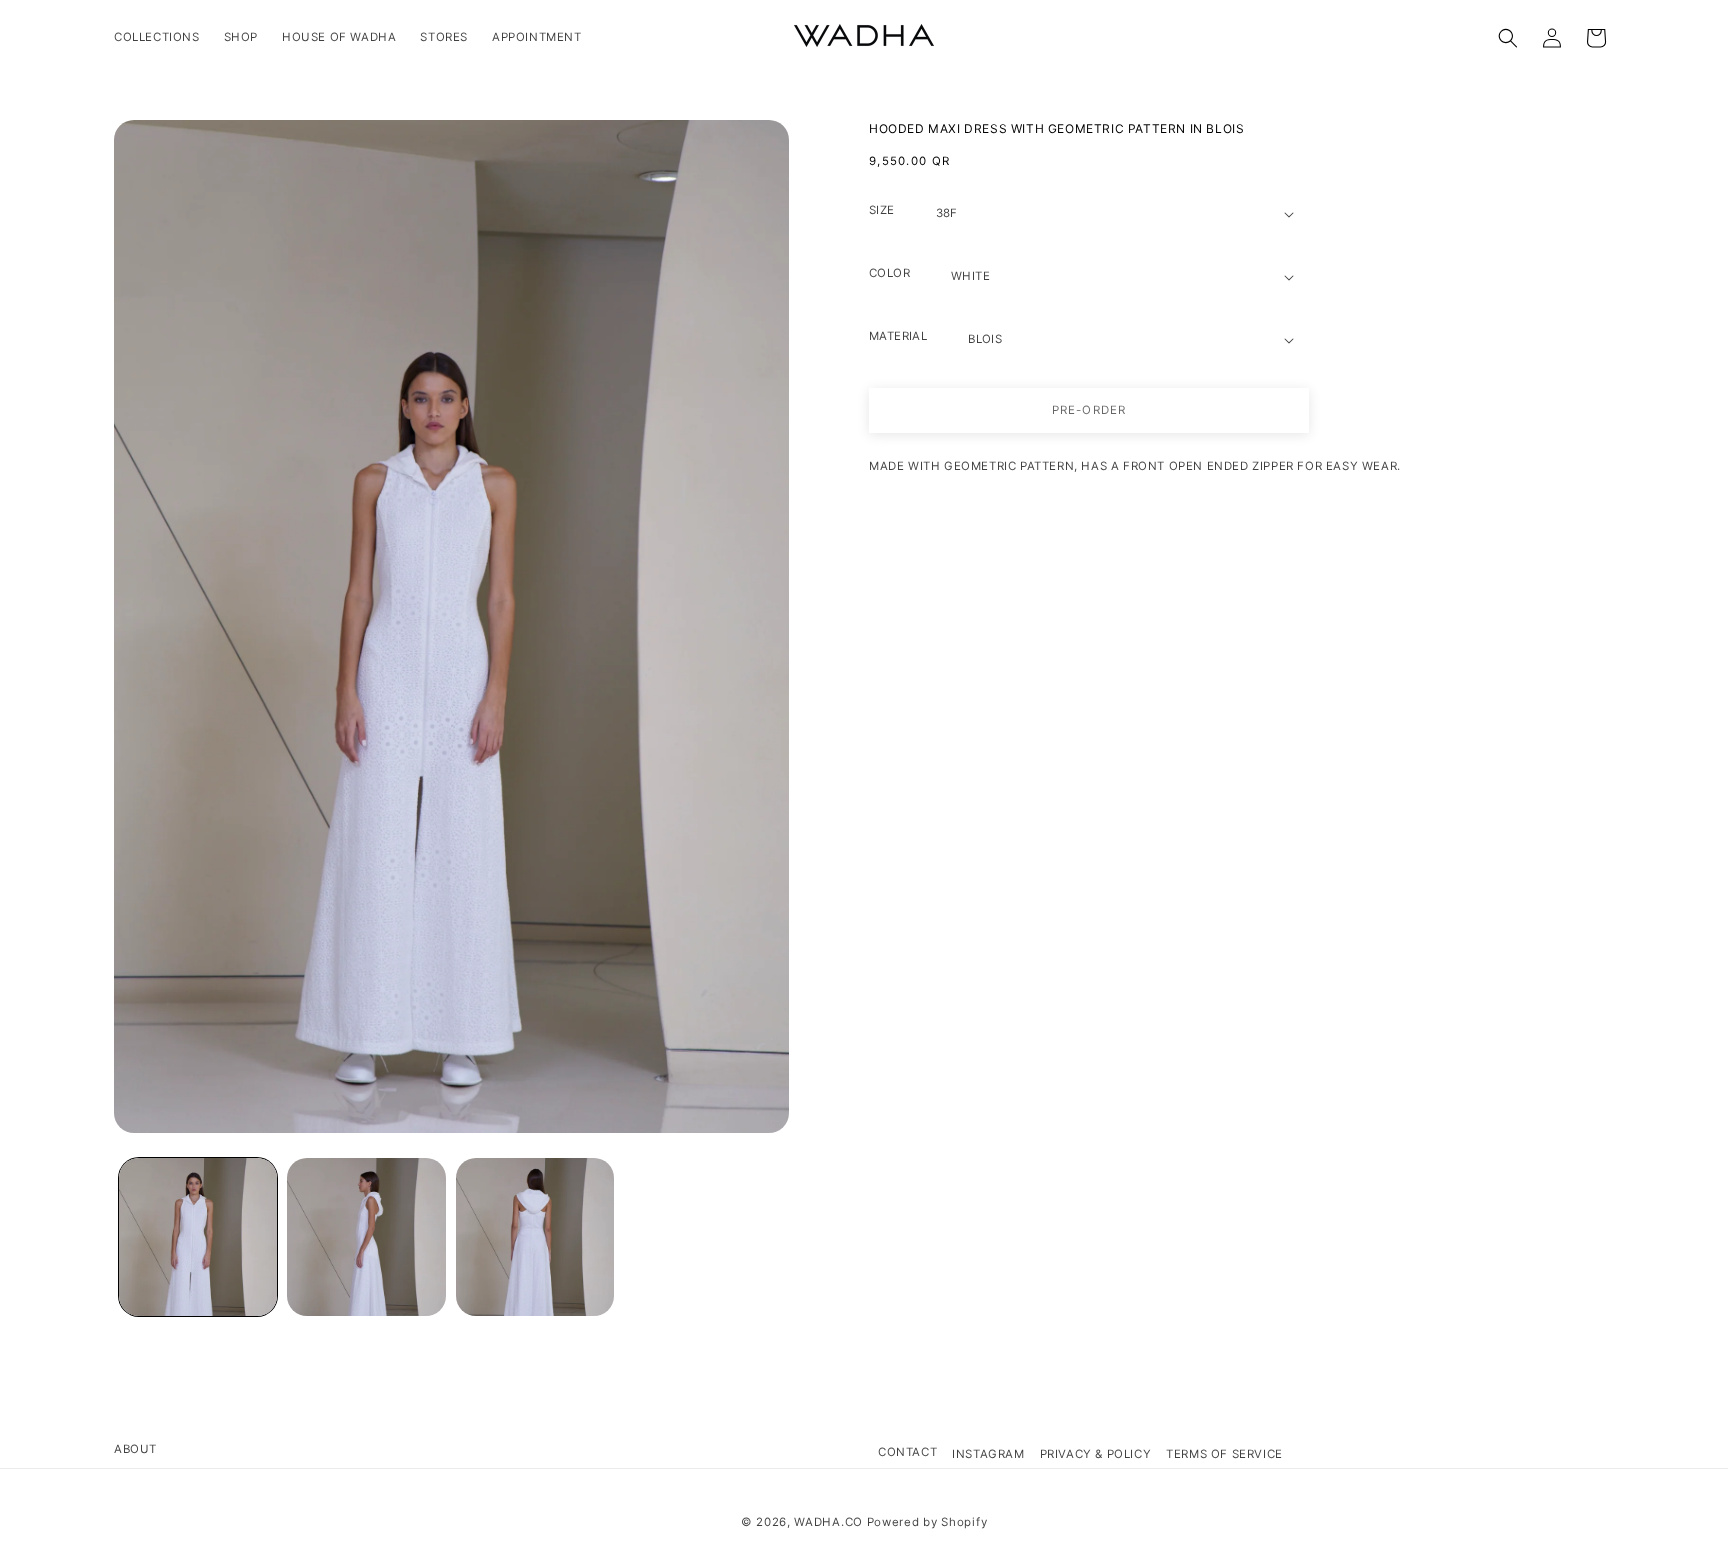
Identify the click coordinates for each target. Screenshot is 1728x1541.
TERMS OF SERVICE (1224, 1454)
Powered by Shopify (927, 1522)
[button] (1508, 38)
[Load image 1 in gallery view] (198, 1237)
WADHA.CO (828, 1522)
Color (889, 273)
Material (898, 336)
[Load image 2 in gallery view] (366, 1237)
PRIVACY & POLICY (1096, 1454)
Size (882, 210)
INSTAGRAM (988, 1454)
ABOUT (135, 1449)
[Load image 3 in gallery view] (535, 1237)
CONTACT (907, 1452)
